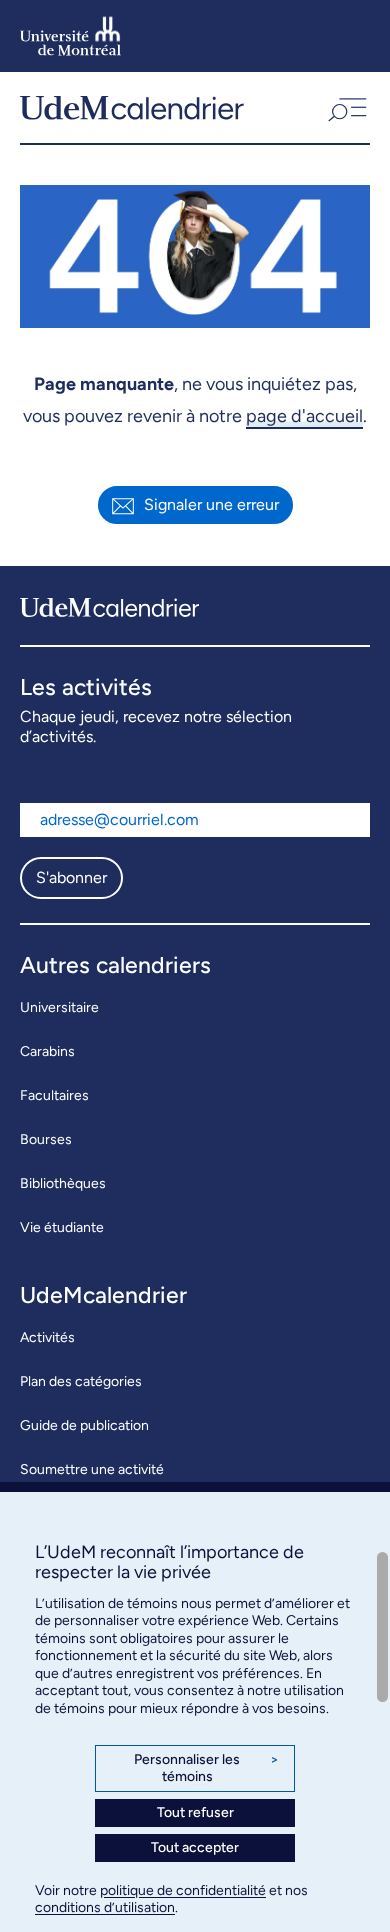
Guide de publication (84, 1425)
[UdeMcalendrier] (132, 107)
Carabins (47, 1051)
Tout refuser (195, 1812)
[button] (345, 107)
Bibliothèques (63, 1183)
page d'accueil (304, 416)
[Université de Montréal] (70, 36)
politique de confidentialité (183, 1890)
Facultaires (54, 1095)
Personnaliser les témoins (206, 1768)
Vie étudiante (62, 1227)
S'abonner (71, 877)
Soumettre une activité (92, 1469)
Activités (47, 1337)
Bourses (46, 1139)
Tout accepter (195, 1847)
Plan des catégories (81, 1381)
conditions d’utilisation (105, 1907)
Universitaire (59, 1007)
